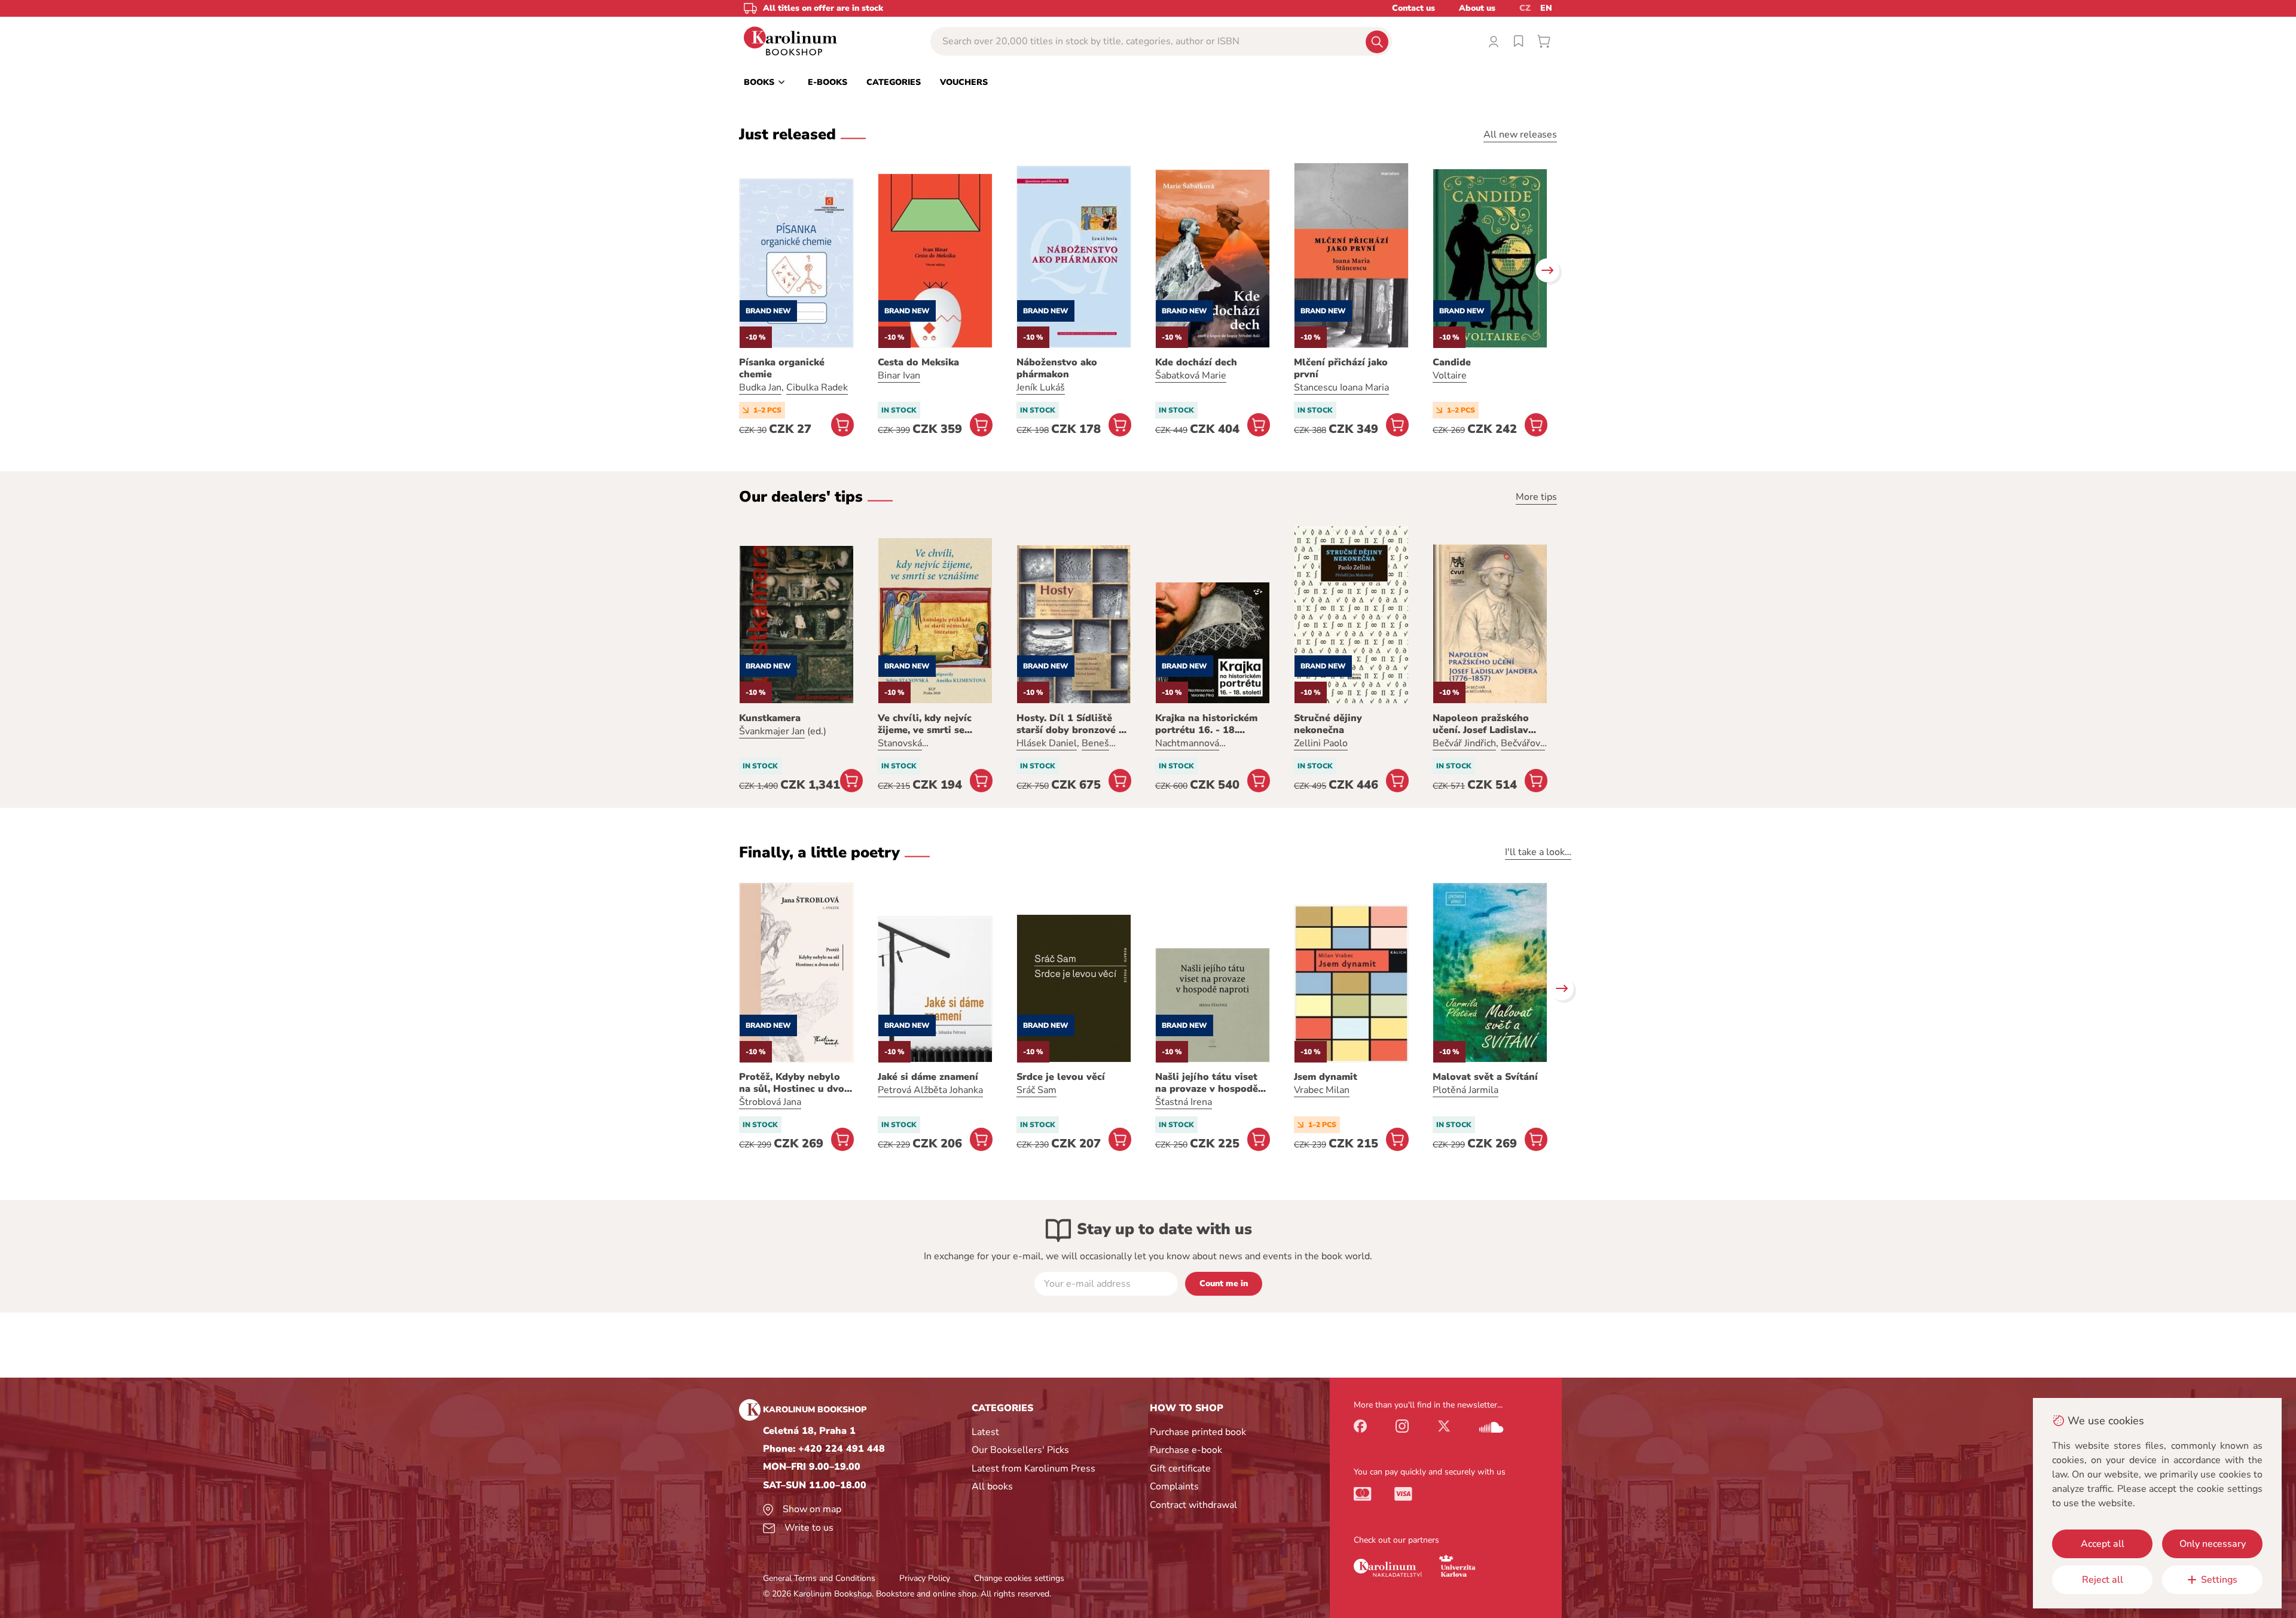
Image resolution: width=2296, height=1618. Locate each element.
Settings (2219, 1580)
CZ (1525, 8)
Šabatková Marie (1191, 376)
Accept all (2103, 1544)
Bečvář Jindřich (1464, 743)
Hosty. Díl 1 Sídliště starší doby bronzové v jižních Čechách (1070, 724)
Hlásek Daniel (1047, 743)
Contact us (1413, 8)
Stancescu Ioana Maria (1341, 387)
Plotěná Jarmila (1465, 1090)
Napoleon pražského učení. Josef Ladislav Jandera (1481, 724)
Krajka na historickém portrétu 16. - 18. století (1206, 724)
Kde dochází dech (1196, 362)
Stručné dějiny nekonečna (1328, 724)
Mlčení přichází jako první (1341, 368)
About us (1477, 8)
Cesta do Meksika (918, 362)
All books (992, 1486)
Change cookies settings (1019, 1578)
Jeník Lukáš (1041, 387)
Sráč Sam (1036, 1090)
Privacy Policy (925, 1578)
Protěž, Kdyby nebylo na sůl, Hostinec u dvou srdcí (795, 1083)
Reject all (2103, 1580)
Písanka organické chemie (782, 368)
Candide (1452, 362)
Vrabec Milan (1322, 1090)
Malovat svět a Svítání (1485, 1077)
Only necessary (2213, 1544)
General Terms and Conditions (819, 1578)
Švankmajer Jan (772, 731)
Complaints (1174, 1486)
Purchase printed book (1198, 1432)
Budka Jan (760, 387)
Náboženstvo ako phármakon (1057, 368)
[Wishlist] (1519, 41)
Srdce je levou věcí (1061, 1077)
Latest (985, 1432)
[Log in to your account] (1494, 41)
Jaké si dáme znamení (928, 1077)
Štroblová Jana (770, 1102)
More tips (1536, 497)
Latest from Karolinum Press (1033, 1469)
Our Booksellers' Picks (1020, 1450)
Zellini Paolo (1321, 743)
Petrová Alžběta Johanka (930, 1090)
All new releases (1520, 135)
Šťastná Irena (1184, 1102)
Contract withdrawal (1193, 1505)
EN (1546, 8)
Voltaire (1450, 376)
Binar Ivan (899, 376)
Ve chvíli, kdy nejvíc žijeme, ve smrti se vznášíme (925, 724)
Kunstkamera (770, 718)
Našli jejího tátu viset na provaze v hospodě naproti (1207, 1083)
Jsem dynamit (1326, 1077)
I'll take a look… (1538, 852)
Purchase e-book (1186, 1450)
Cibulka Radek (817, 387)
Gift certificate (1180, 1469)
